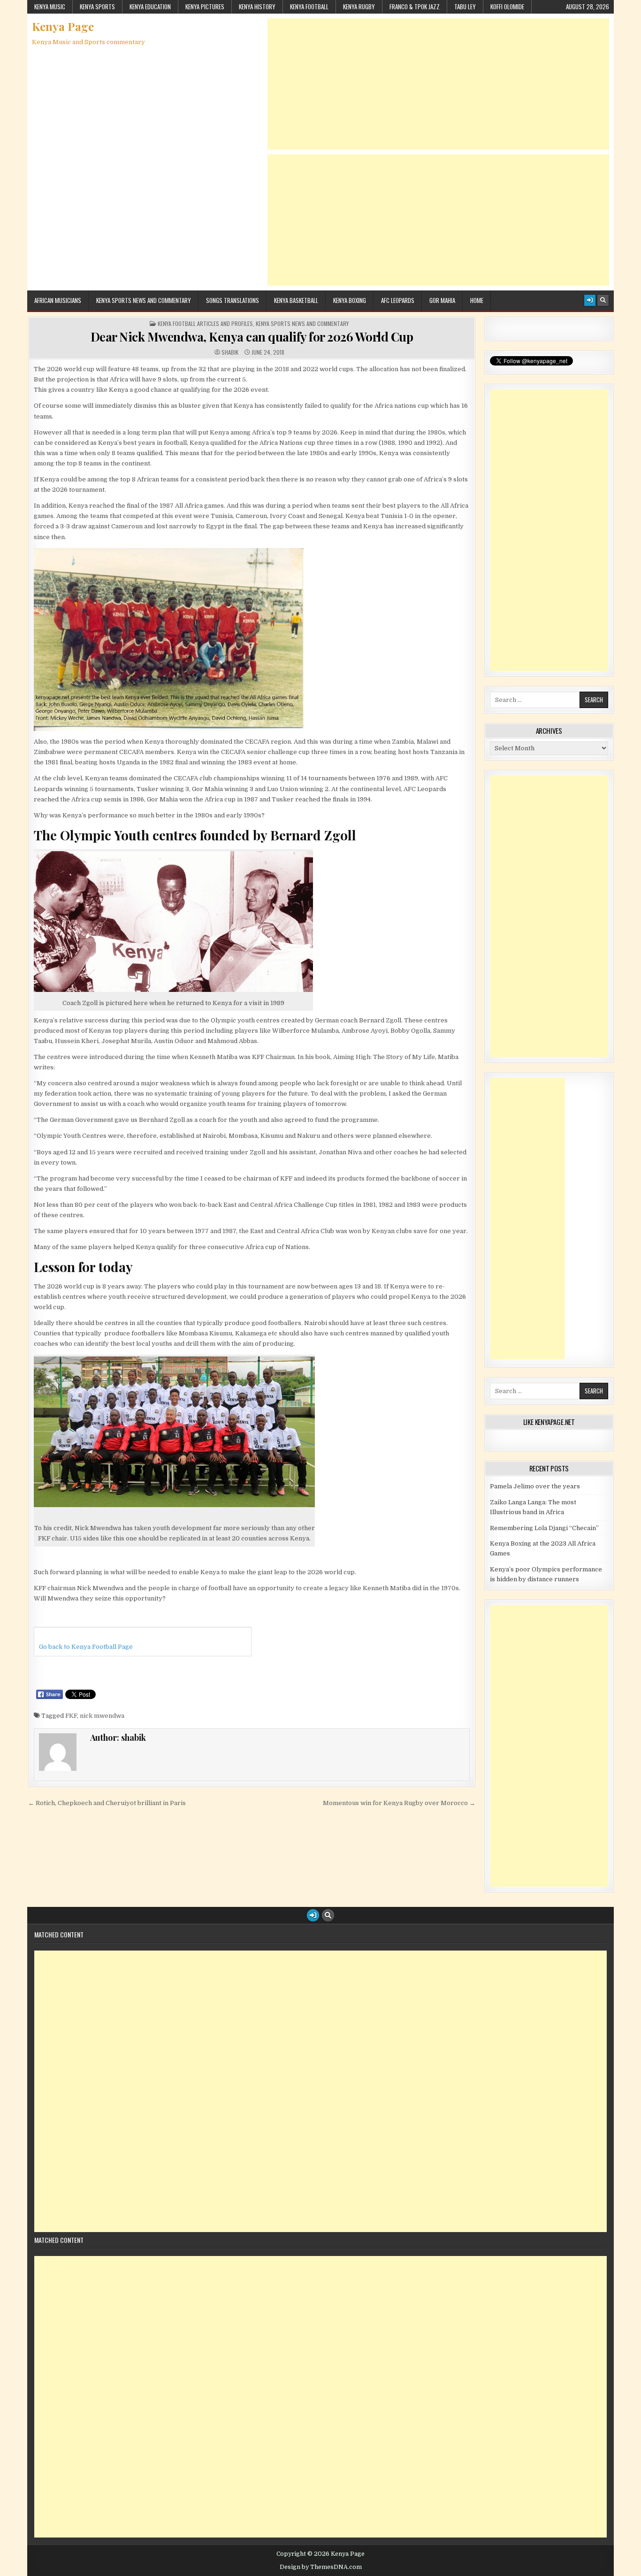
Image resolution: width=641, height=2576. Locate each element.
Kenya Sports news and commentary (144, 300)
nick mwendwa (102, 1716)
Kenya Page (63, 26)
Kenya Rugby (359, 7)
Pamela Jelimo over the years (535, 1486)
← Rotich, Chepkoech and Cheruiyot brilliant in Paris (107, 1803)
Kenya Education (150, 7)
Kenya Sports (97, 7)
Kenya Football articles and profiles (205, 324)
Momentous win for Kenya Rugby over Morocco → (399, 1803)
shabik (230, 352)
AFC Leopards (398, 300)
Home (477, 300)
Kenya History (257, 7)
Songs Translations (233, 300)
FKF (71, 1716)
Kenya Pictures (205, 7)
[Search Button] (603, 300)
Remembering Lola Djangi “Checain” (544, 1528)
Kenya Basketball (296, 300)
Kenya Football (309, 7)
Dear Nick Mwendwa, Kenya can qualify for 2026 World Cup (252, 337)
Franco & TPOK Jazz (415, 7)
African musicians (58, 300)
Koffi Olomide (507, 7)
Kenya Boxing (350, 300)
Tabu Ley (465, 7)
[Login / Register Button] (590, 300)
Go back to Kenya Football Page (86, 1647)
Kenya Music (50, 7)
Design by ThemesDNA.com (321, 2567)
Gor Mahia (442, 300)
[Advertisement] (438, 84)
